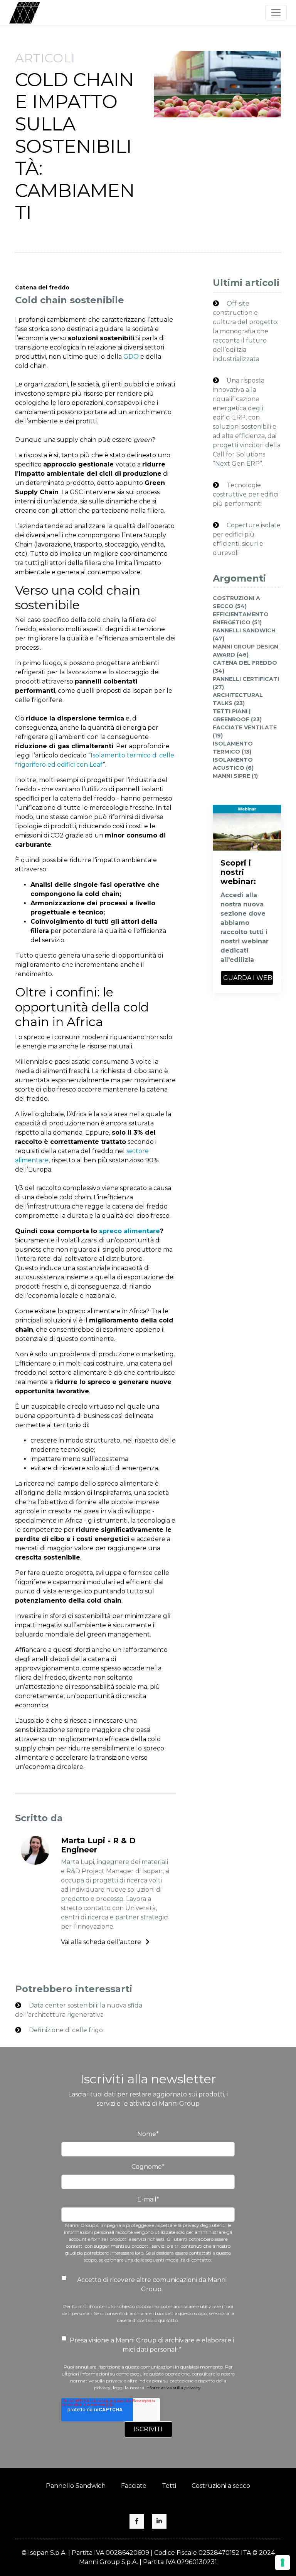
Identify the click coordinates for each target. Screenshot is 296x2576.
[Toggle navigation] (276, 13)
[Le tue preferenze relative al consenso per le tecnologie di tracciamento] (283, 2563)
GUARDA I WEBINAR (248, 978)
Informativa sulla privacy (173, 2388)
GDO (131, 357)
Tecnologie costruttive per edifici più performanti (246, 494)
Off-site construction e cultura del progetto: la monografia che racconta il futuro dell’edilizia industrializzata (246, 331)
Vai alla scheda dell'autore (102, 1942)
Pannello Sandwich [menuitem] (76, 2486)
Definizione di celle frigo (65, 2030)
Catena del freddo (42, 288)
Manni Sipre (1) (235, 776)
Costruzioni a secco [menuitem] (221, 2486)
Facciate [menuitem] (134, 2486)
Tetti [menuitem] (169, 2486)
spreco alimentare (129, 1231)
